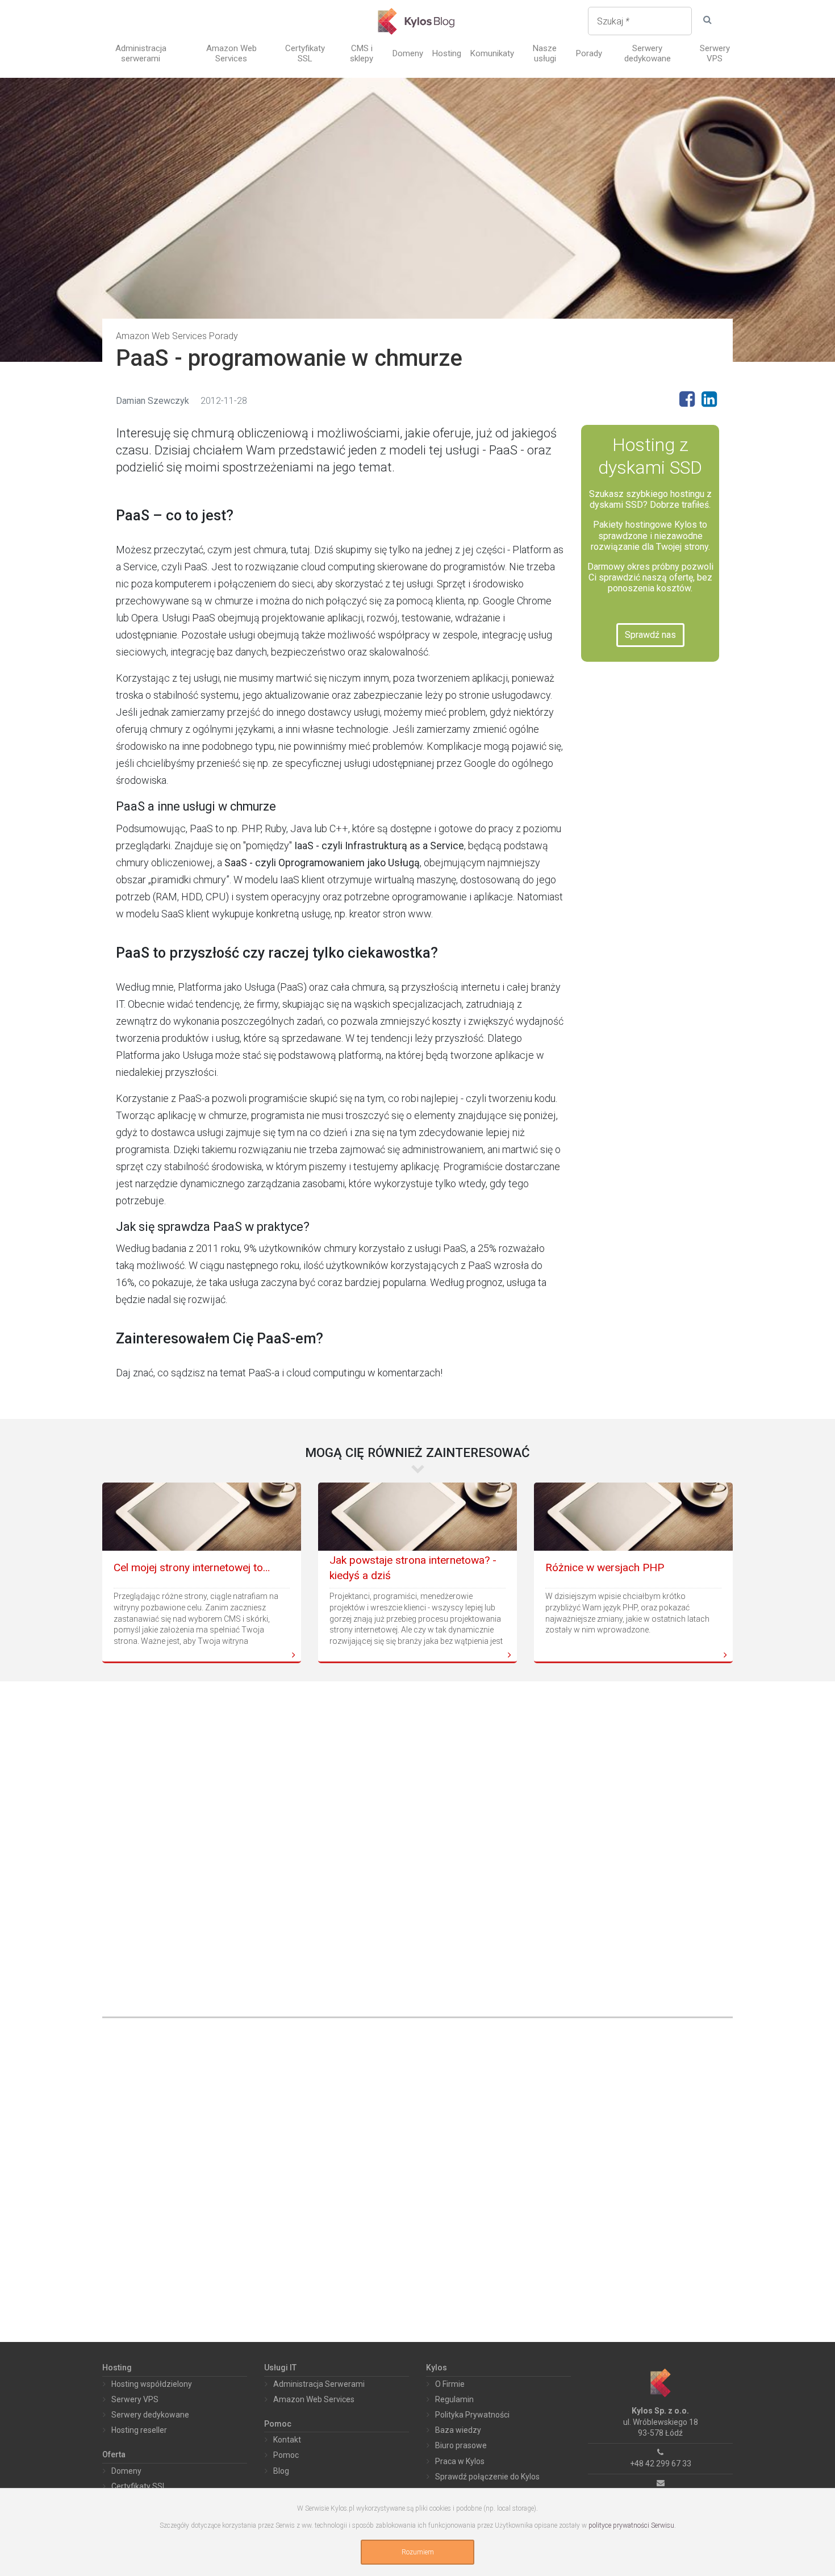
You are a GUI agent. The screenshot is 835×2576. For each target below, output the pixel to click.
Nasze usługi (545, 53)
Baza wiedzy (458, 2430)
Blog (281, 2471)
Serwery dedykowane (648, 53)
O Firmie (450, 2384)
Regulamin (454, 2399)
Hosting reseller (139, 2430)
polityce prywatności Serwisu (631, 2525)
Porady (589, 53)
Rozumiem (418, 2552)
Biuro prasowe (461, 2445)
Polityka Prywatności (472, 2415)
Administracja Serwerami (319, 2384)
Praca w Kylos (460, 2461)
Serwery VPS (715, 53)
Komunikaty (492, 53)
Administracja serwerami (141, 53)
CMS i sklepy (362, 53)
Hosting (447, 53)
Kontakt (287, 2440)
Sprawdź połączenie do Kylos (487, 2477)
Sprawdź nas (650, 635)
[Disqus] (417, 1840)
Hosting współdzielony (152, 2384)
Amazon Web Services (231, 53)
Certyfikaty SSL (305, 53)
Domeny (408, 53)
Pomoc (286, 2455)
